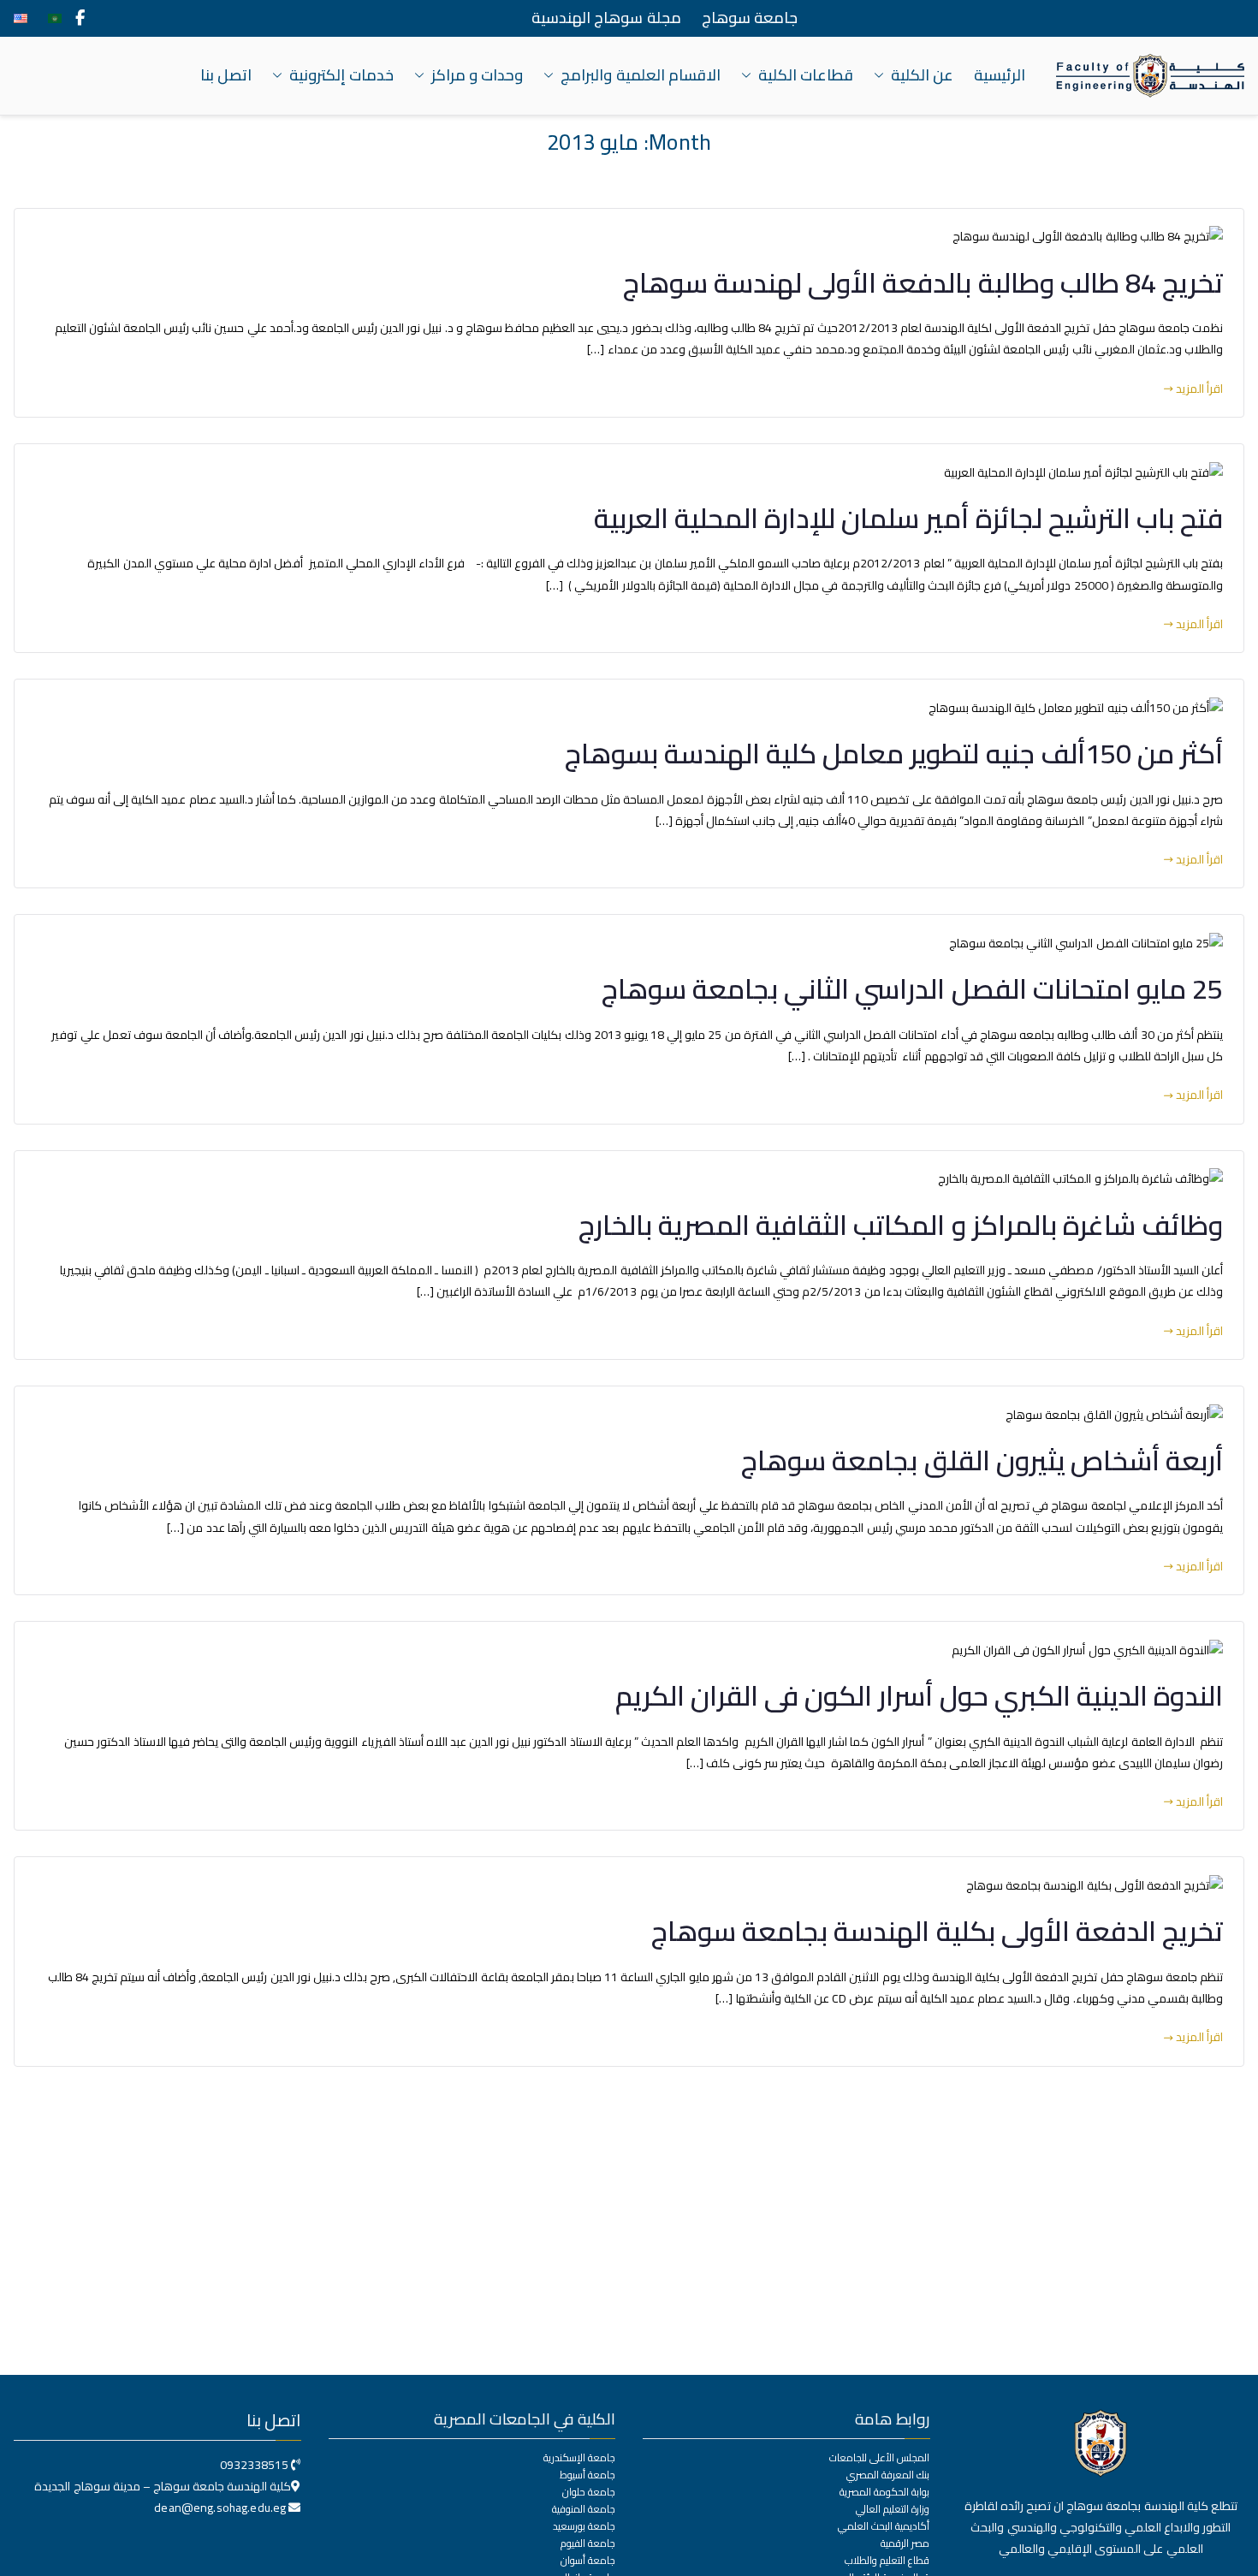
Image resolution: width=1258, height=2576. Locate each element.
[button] (882, 75)
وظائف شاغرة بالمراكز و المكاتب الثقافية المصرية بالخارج (901, 1225)
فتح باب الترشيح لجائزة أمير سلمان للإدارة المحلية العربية (908, 518)
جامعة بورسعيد (584, 2526)
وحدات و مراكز (477, 75)
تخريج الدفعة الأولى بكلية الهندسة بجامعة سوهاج (937, 1931)
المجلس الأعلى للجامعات (879, 2458)
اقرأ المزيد (1199, 389)
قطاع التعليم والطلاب (887, 2561)
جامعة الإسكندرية (579, 2458)
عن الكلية (922, 75)
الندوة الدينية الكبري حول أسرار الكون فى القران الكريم (919, 1695)
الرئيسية (1000, 75)
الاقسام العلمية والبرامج (640, 75)
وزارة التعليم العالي (893, 2509)
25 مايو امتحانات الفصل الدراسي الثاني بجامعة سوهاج (912, 988)
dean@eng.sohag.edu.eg (221, 2508)
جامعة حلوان (589, 2492)
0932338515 (254, 2465)
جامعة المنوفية (584, 2509)
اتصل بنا (226, 75)
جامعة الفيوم (588, 2543)
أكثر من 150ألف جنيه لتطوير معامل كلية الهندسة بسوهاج (894, 753)
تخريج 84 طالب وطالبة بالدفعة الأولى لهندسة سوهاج (923, 282)
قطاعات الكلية (806, 75)
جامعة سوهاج (750, 18)
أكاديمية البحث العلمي (884, 2526)
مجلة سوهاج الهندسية (606, 18)
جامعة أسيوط (587, 2475)
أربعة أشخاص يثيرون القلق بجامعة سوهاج (982, 1460)
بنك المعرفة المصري (888, 2475)
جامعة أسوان (588, 2561)
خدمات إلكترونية (341, 75)
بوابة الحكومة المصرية (884, 2492)
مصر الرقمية (905, 2543)
